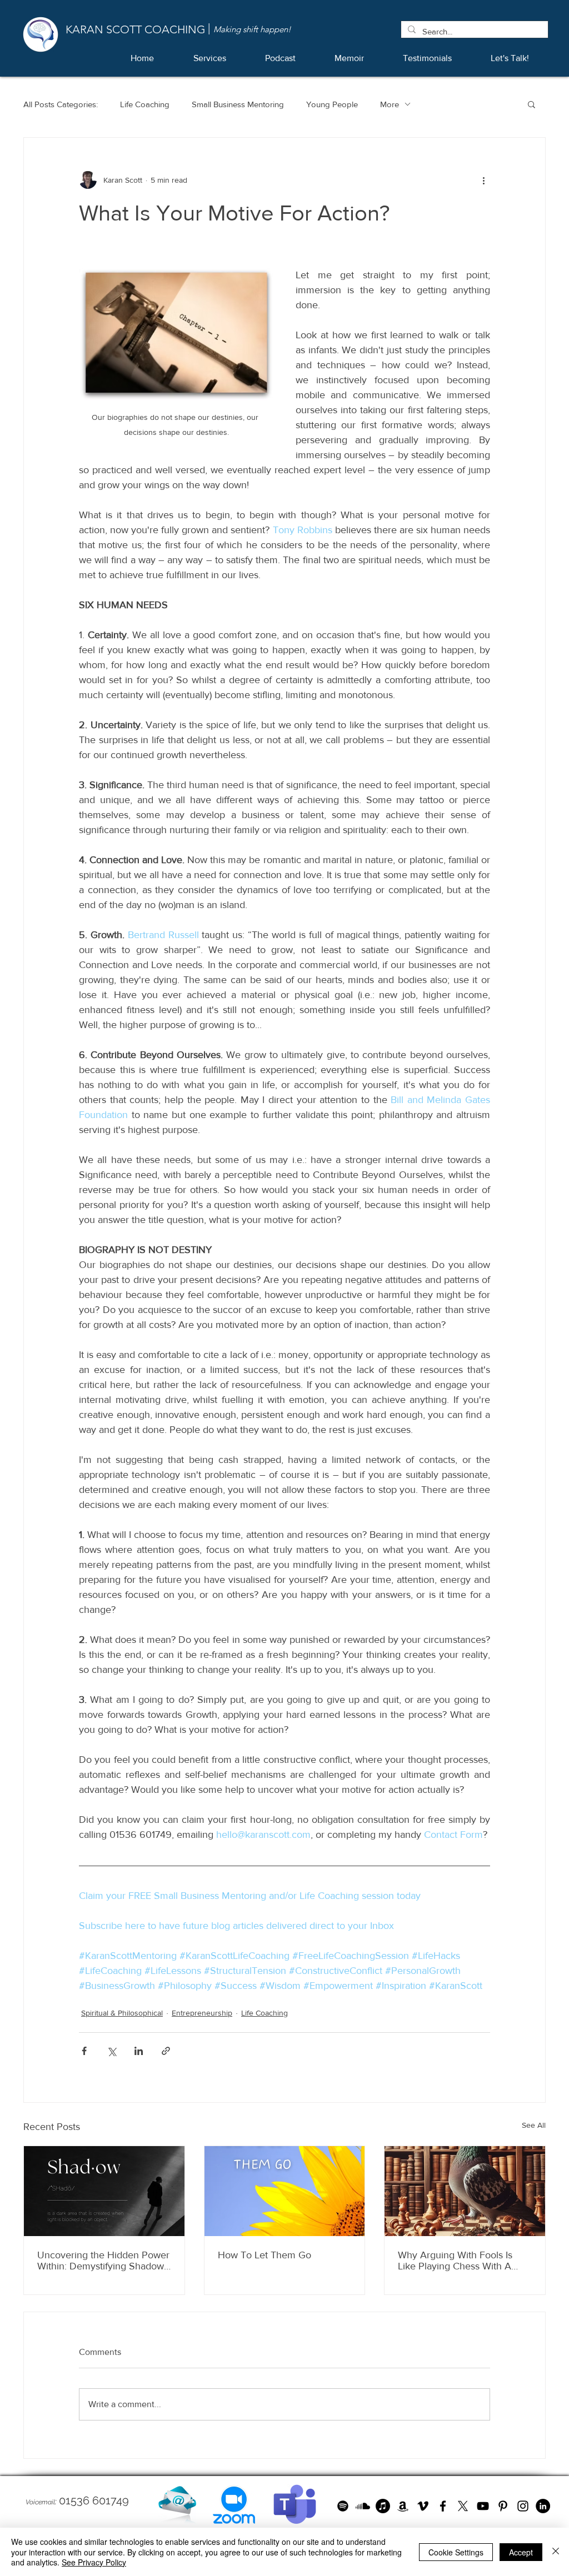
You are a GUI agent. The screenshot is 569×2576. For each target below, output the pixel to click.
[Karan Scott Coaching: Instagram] (523, 2506)
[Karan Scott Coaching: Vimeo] (423, 2506)
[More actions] (483, 180)
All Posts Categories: (61, 104)
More (390, 104)
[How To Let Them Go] (285, 2191)
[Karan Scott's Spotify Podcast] (343, 2506)
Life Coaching (145, 104)
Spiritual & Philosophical (122, 2013)
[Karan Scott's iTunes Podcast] (383, 2506)
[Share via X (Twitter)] (111, 2051)
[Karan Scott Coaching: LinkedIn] (543, 2506)
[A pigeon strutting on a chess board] (465, 2191)
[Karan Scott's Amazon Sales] (403, 2506)
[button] (531, 104)
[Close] (556, 2552)
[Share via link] (166, 2051)
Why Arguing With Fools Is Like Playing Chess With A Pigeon (455, 2261)
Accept (521, 2552)
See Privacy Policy (94, 2562)
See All (534, 2125)
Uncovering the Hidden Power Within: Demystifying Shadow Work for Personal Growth (103, 2261)
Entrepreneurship (202, 2013)
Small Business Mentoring (238, 104)
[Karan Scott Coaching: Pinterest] (503, 2506)
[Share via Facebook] (84, 2051)
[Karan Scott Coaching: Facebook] (443, 2506)
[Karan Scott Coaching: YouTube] (483, 2506)
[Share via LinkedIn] (139, 2051)
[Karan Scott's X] (463, 2506)
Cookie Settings (456, 2552)
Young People (332, 104)
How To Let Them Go (264, 2255)
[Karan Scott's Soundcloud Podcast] (363, 2506)
